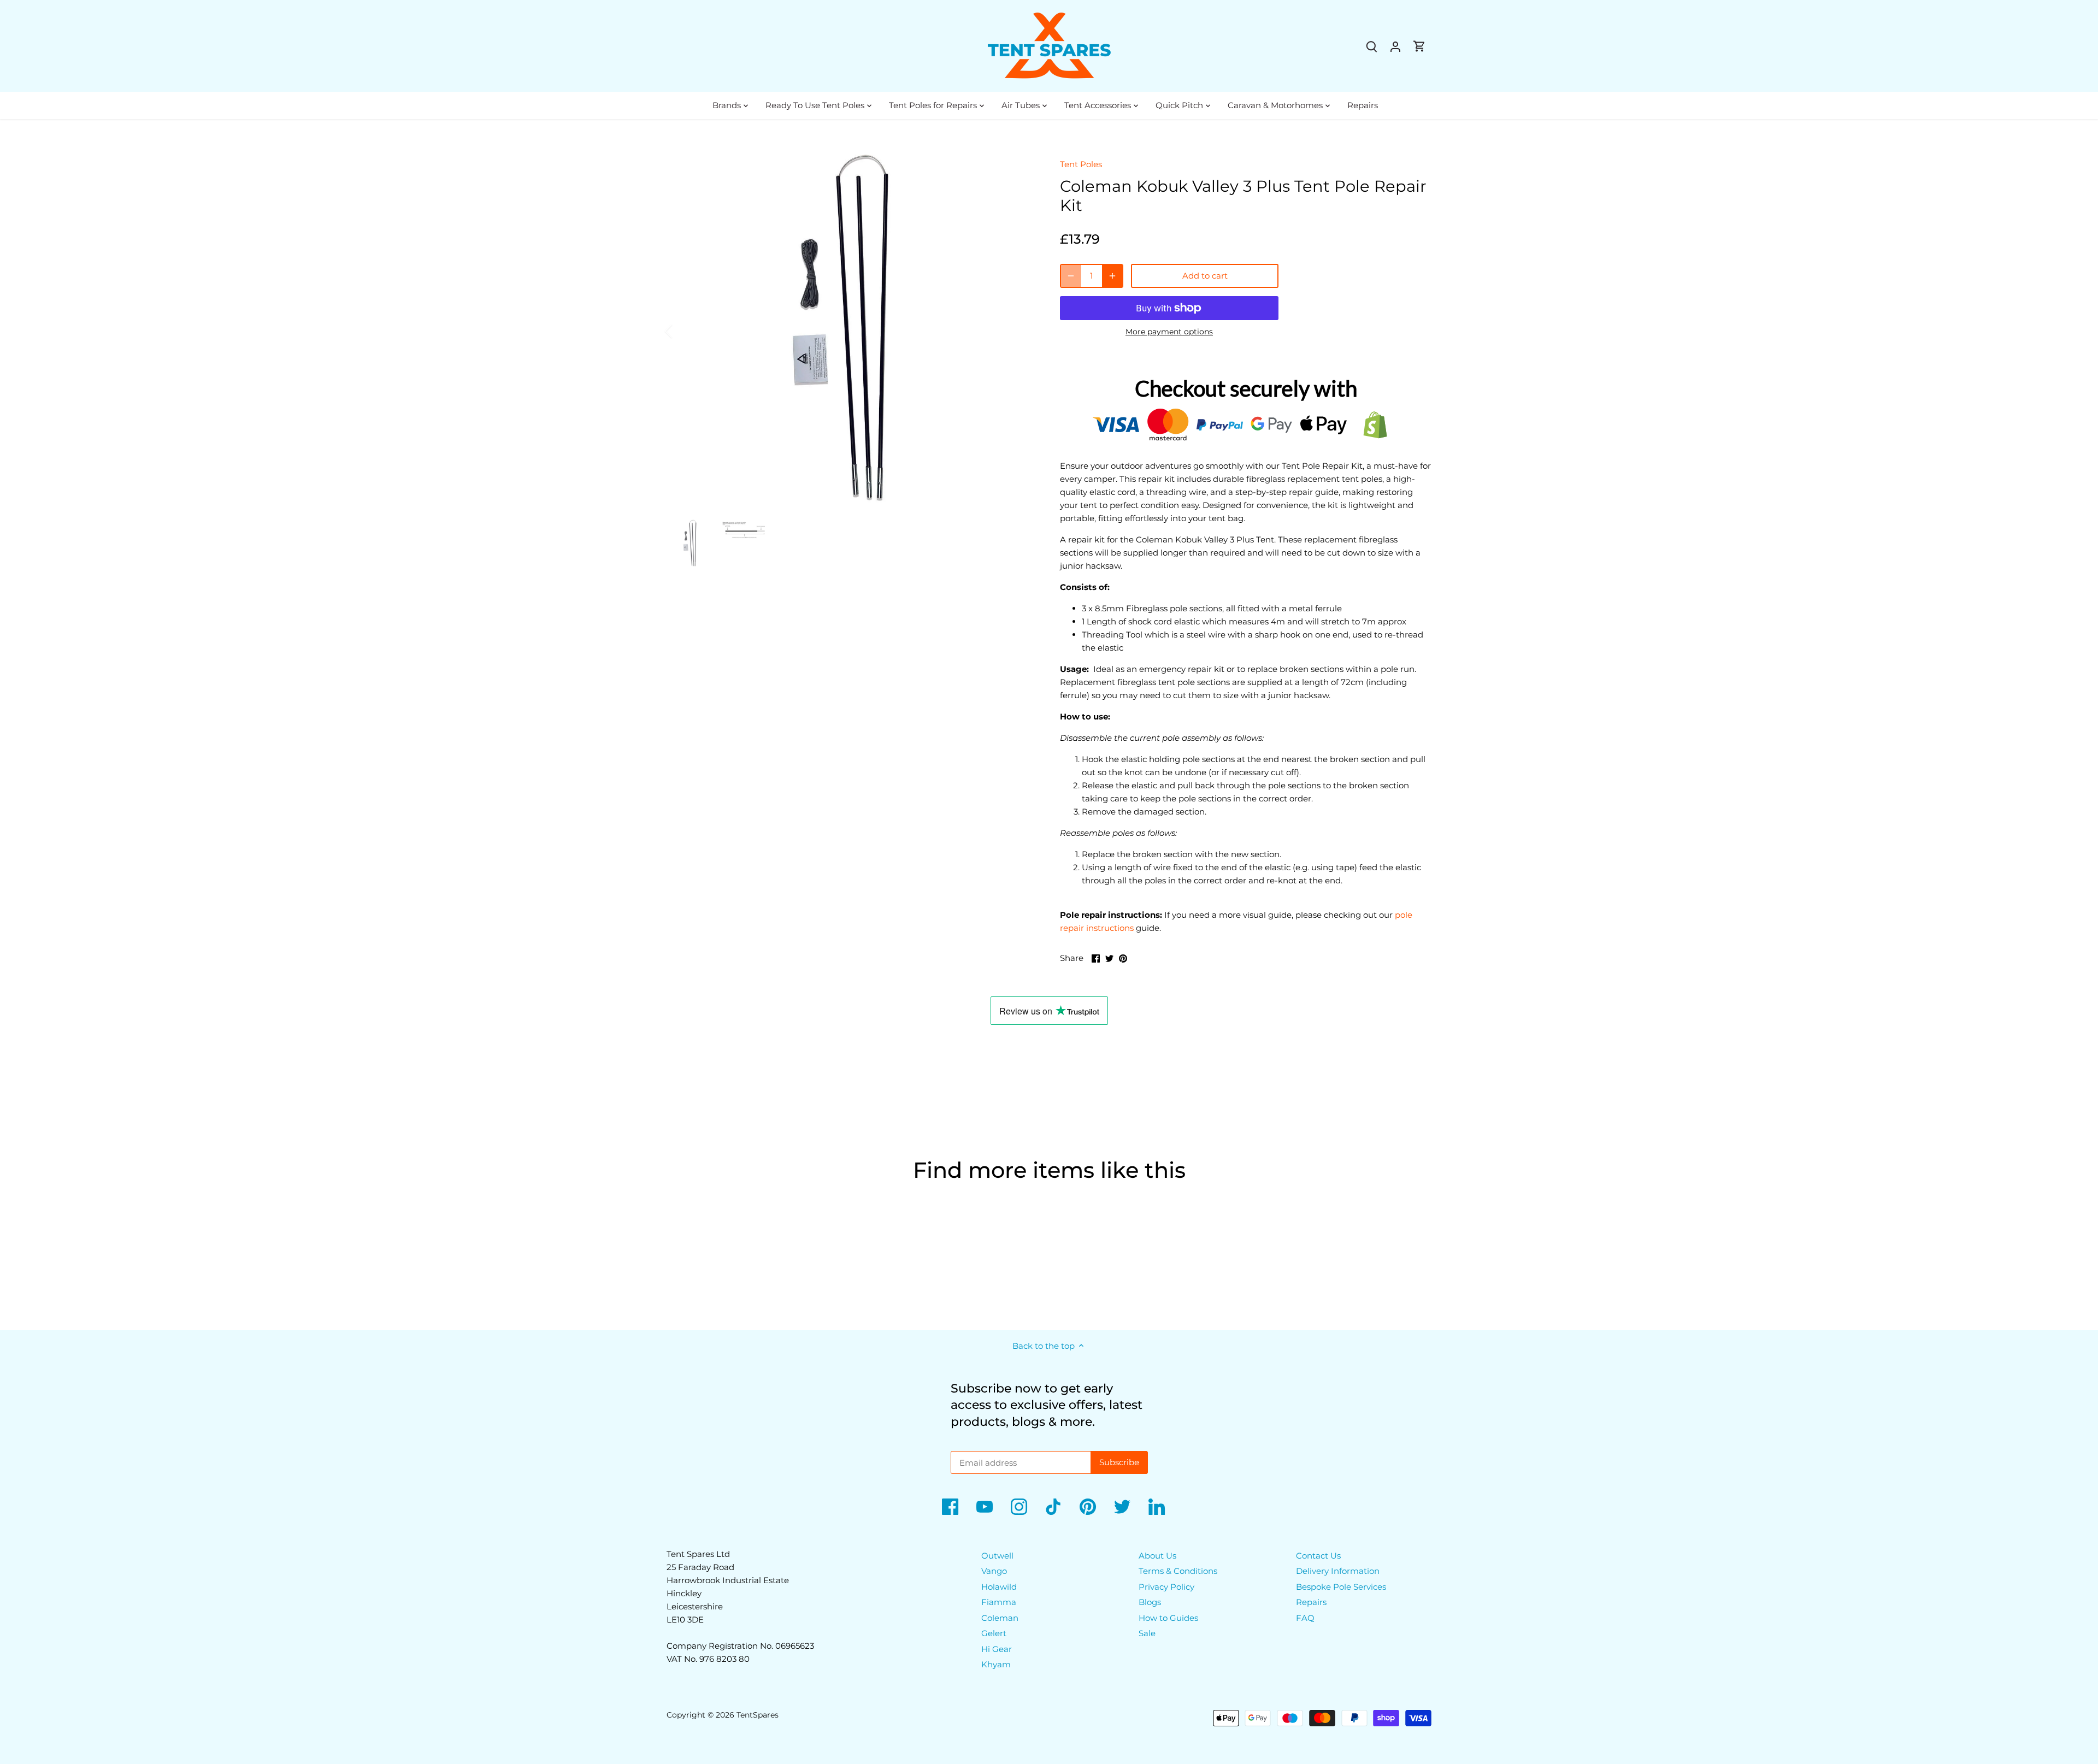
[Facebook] (950, 1507)
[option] (850, 331)
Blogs (1150, 1602)
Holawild (999, 1587)
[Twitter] (1122, 1507)
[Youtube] (985, 1507)
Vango (994, 1571)
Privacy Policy (1166, 1587)
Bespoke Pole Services (1341, 1587)
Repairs (1311, 1602)
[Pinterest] (1088, 1507)
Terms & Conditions (1178, 1571)
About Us (1157, 1556)
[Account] (1395, 46)
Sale (1147, 1633)
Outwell (997, 1556)
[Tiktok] (1053, 1507)
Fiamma (999, 1602)
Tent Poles (1081, 164)
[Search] (1371, 46)
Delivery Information (1338, 1571)
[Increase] (1112, 276)
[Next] (1017, 331)
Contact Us (1318, 1556)
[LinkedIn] (1157, 1507)
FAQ (1305, 1618)
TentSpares (758, 1715)
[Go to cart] (1419, 46)
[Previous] (683, 331)
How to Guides (1168, 1618)
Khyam (996, 1664)
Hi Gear (997, 1649)
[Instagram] (1019, 1507)
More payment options (1169, 332)
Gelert (994, 1633)
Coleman (1000, 1618)
